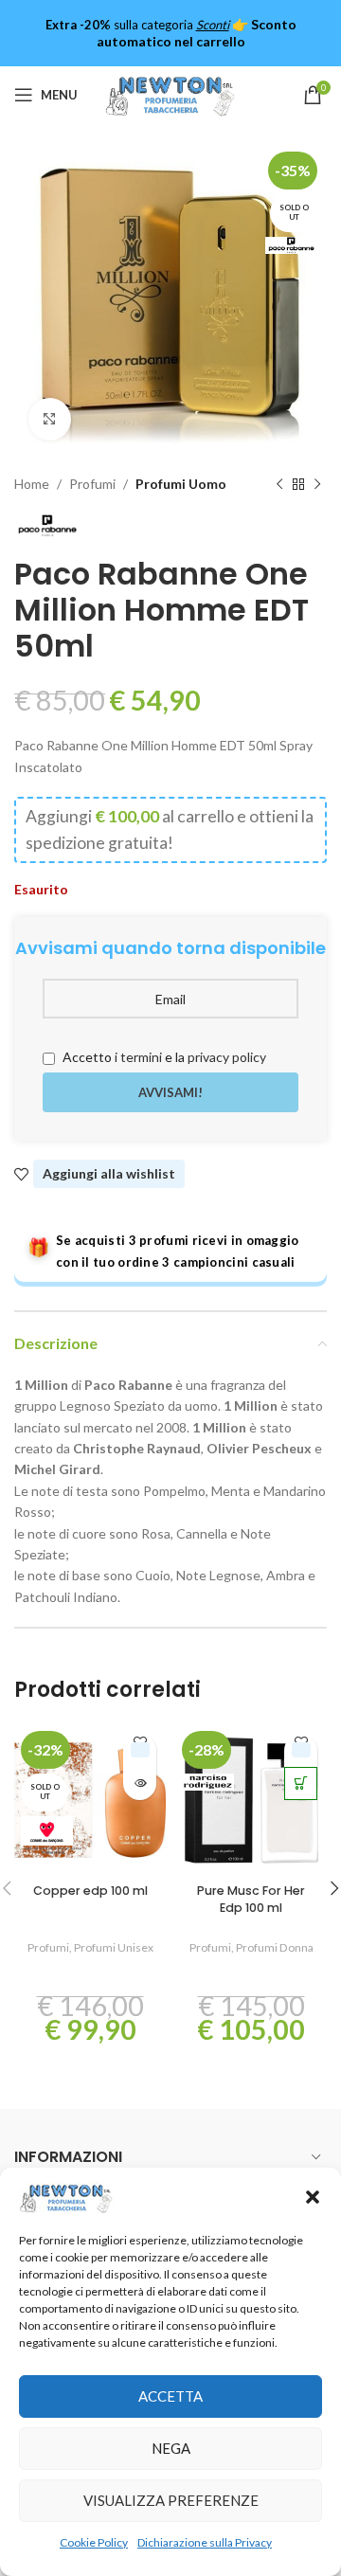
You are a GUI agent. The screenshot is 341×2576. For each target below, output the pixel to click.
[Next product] (317, 484)
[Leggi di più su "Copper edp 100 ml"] (140, 1783)
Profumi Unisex (114, 1947)
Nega (171, 2448)
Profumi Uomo (181, 484)
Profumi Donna (275, 1947)
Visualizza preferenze (171, 2500)
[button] (313, 2197)
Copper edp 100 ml (90, 1891)
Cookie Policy (94, 2542)
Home (32, 484)
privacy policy (227, 1057)
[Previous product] (279, 484)
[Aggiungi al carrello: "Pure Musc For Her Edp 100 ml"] (301, 1783)
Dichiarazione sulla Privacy (205, 2542)
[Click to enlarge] (50, 419)
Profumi (92, 484)
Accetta (170, 2396)
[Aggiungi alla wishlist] (140, 1750)
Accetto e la (163, 1057)
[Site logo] (170, 93)
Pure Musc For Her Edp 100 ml (251, 1899)
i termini (138, 1057)
